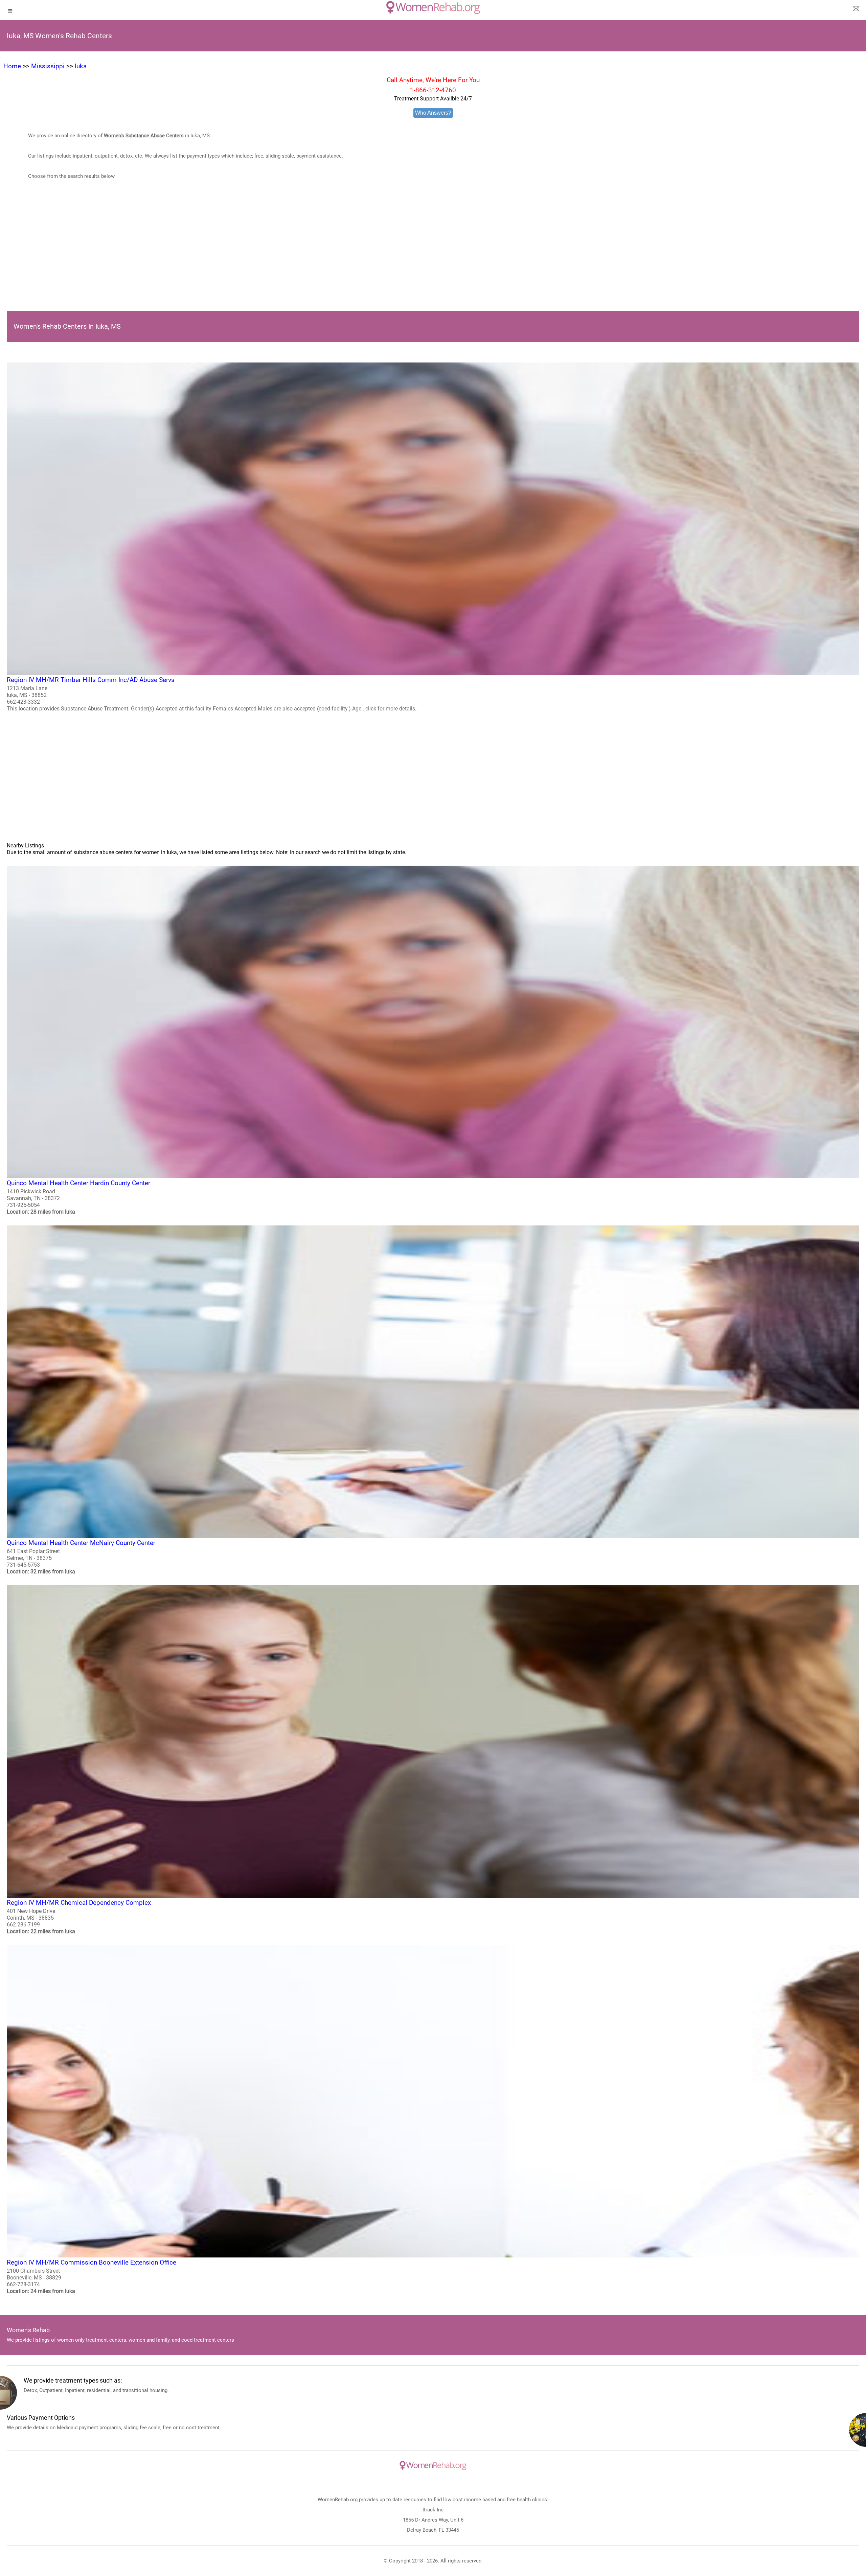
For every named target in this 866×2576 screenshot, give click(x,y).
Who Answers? (433, 113)
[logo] (433, 7)
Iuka (81, 66)
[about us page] (856, 10)
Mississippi (48, 66)
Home (12, 66)
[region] (433, 256)
